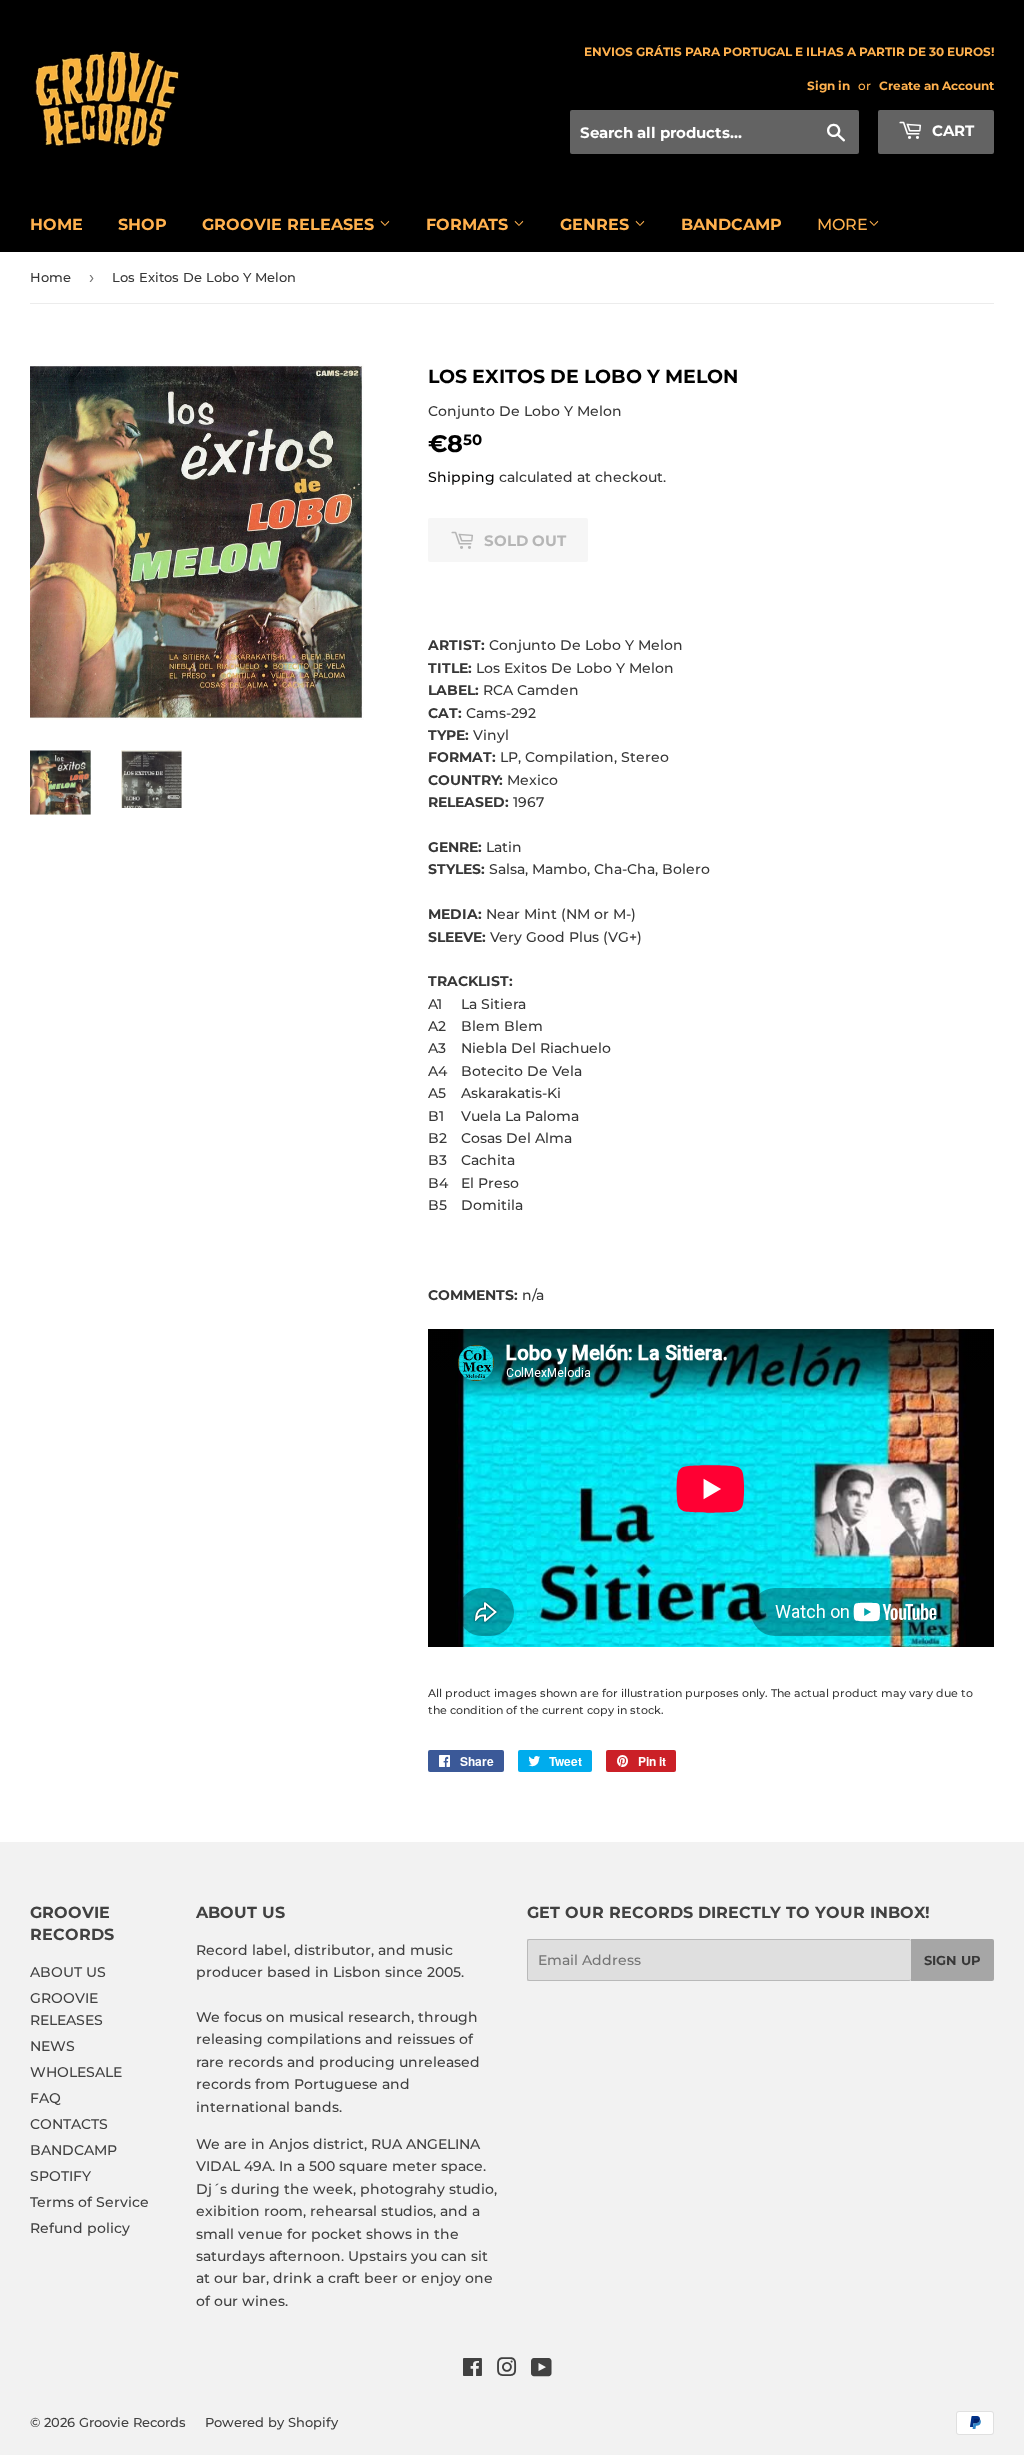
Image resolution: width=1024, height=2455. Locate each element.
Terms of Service (89, 2202)
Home (50, 277)
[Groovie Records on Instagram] (507, 2370)
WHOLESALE (76, 2072)
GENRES (597, 224)
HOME (56, 224)
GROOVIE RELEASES (290, 224)
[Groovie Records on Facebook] (472, 2370)
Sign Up (952, 1960)
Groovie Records (132, 2422)
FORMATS (469, 224)
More (842, 224)
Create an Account (936, 85)
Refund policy (80, 2228)
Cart (951, 130)
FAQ (45, 2098)
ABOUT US (68, 1972)
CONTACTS (69, 2124)
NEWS (52, 2046)
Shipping (461, 477)
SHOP (142, 224)
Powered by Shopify (271, 2422)
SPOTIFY (60, 2176)
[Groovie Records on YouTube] (541, 2370)
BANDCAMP (731, 224)
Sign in (828, 85)
